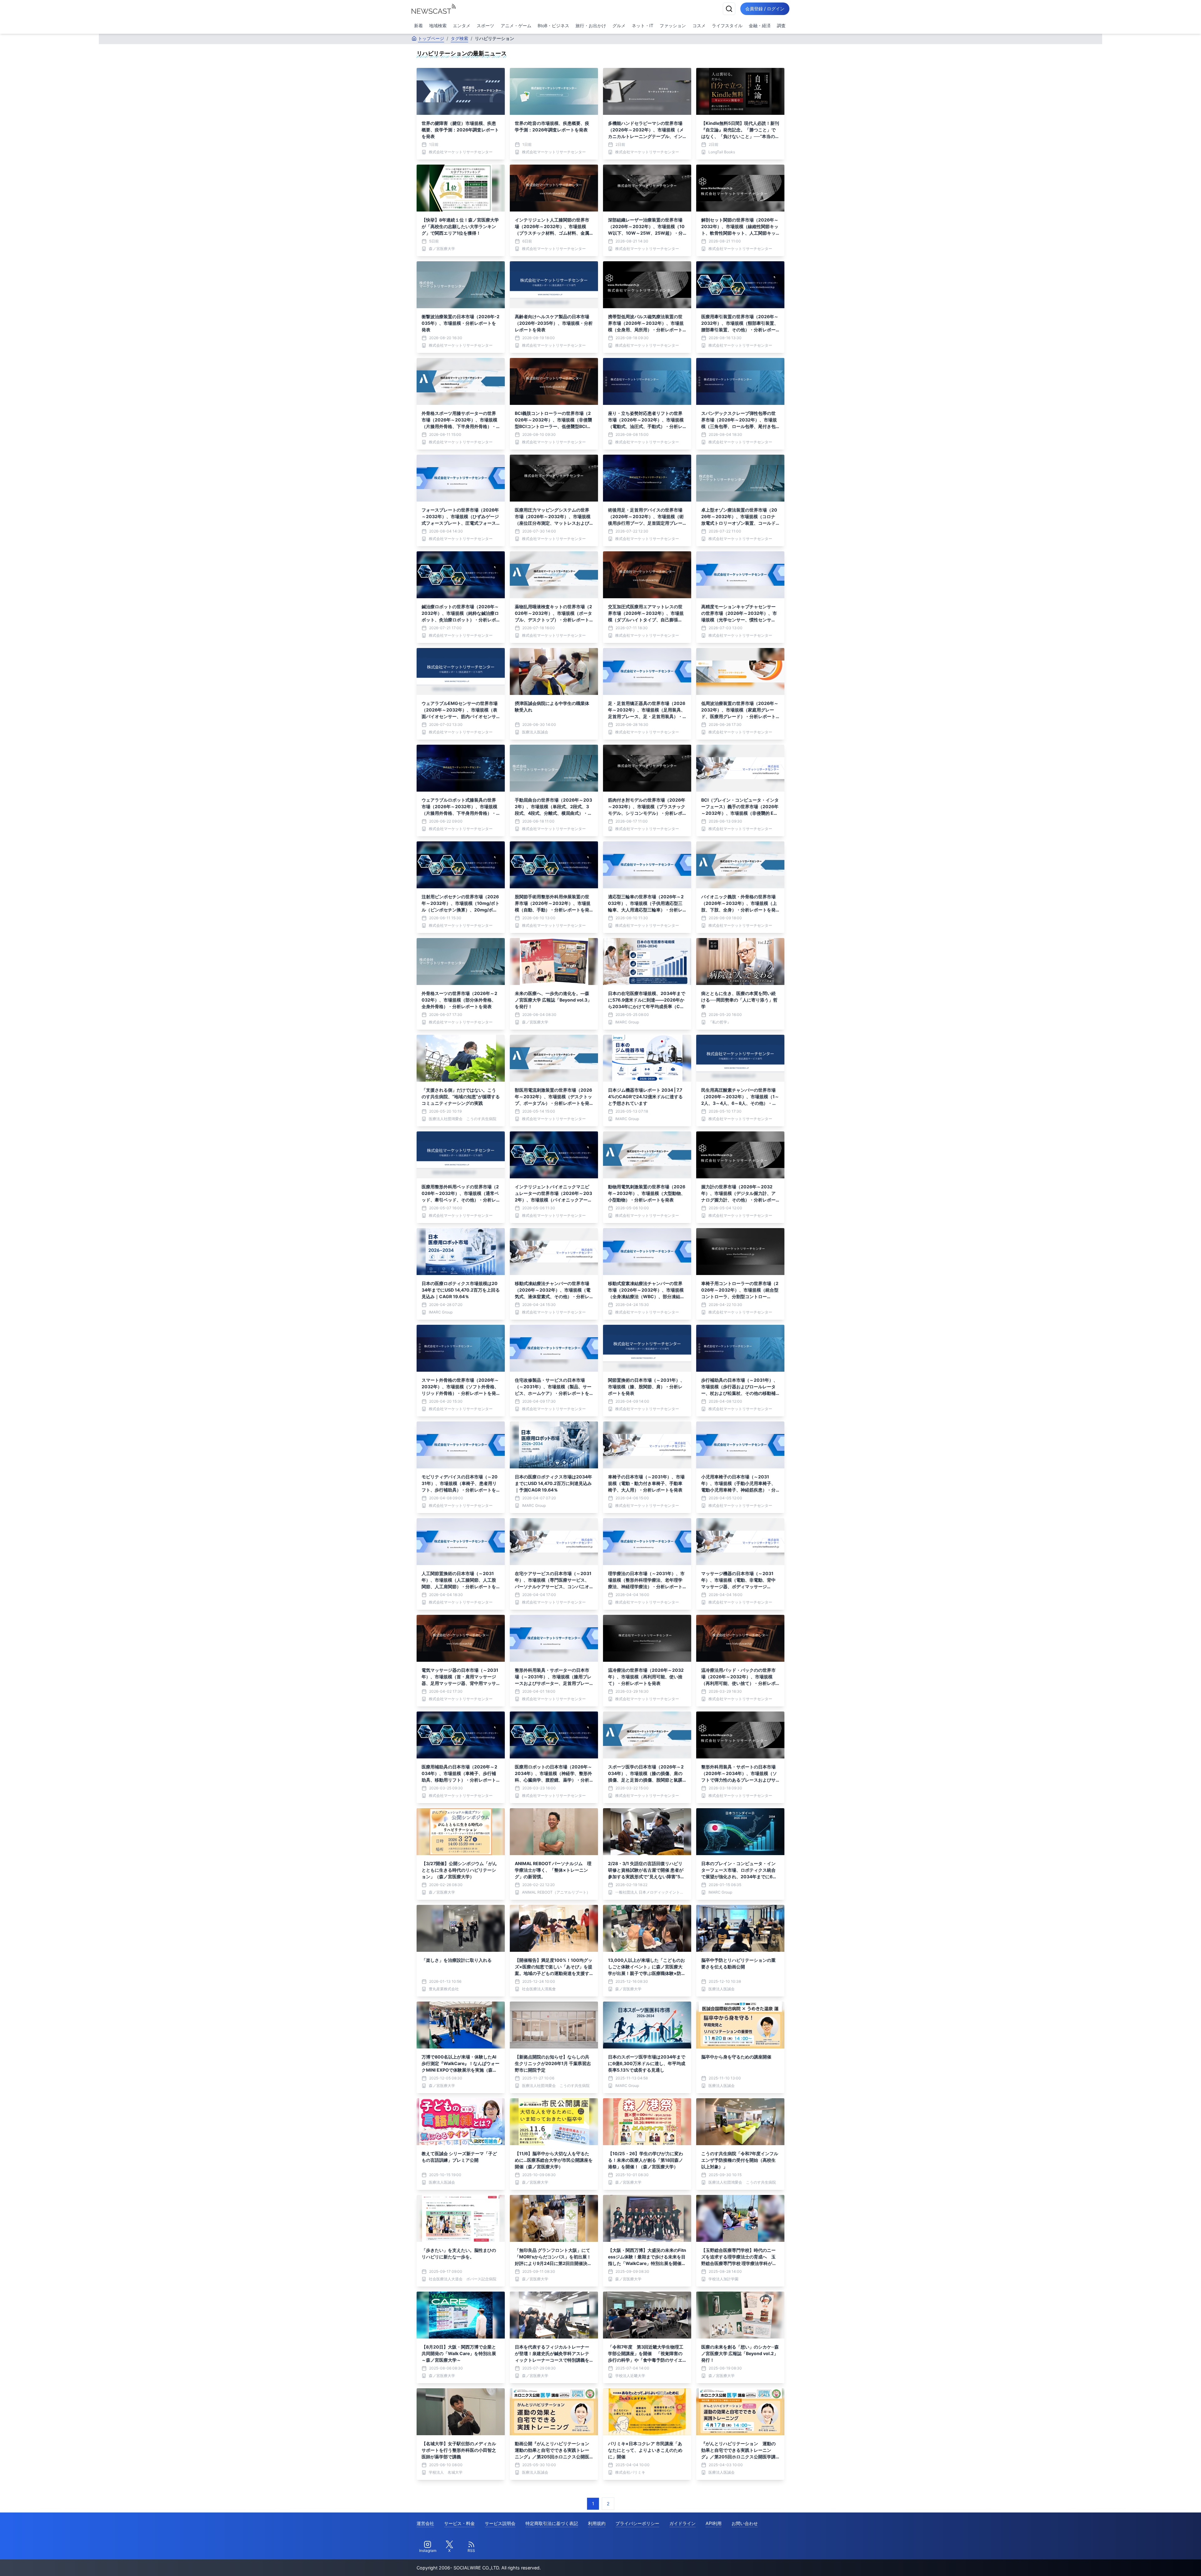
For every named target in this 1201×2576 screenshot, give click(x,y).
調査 (781, 26)
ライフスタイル (727, 26)
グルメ (619, 26)
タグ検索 (459, 38)
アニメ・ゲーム (516, 26)
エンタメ (462, 26)
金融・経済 (760, 26)
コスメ (699, 26)
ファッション (673, 26)
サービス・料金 (459, 2523)
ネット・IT (643, 26)
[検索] (729, 9)
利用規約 (597, 2523)
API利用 (714, 2523)
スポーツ (485, 26)
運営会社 (425, 2523)
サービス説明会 (500, 2523)
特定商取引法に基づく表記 (552, 2523)
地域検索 (438, 26)
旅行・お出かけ (591, 26)
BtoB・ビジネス (553, 26)
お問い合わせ (745, 2523)
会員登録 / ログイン (765, 9)
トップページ (431, 38)
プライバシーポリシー (637, 2523)
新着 (418, 26)
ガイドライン (682, 2523)
